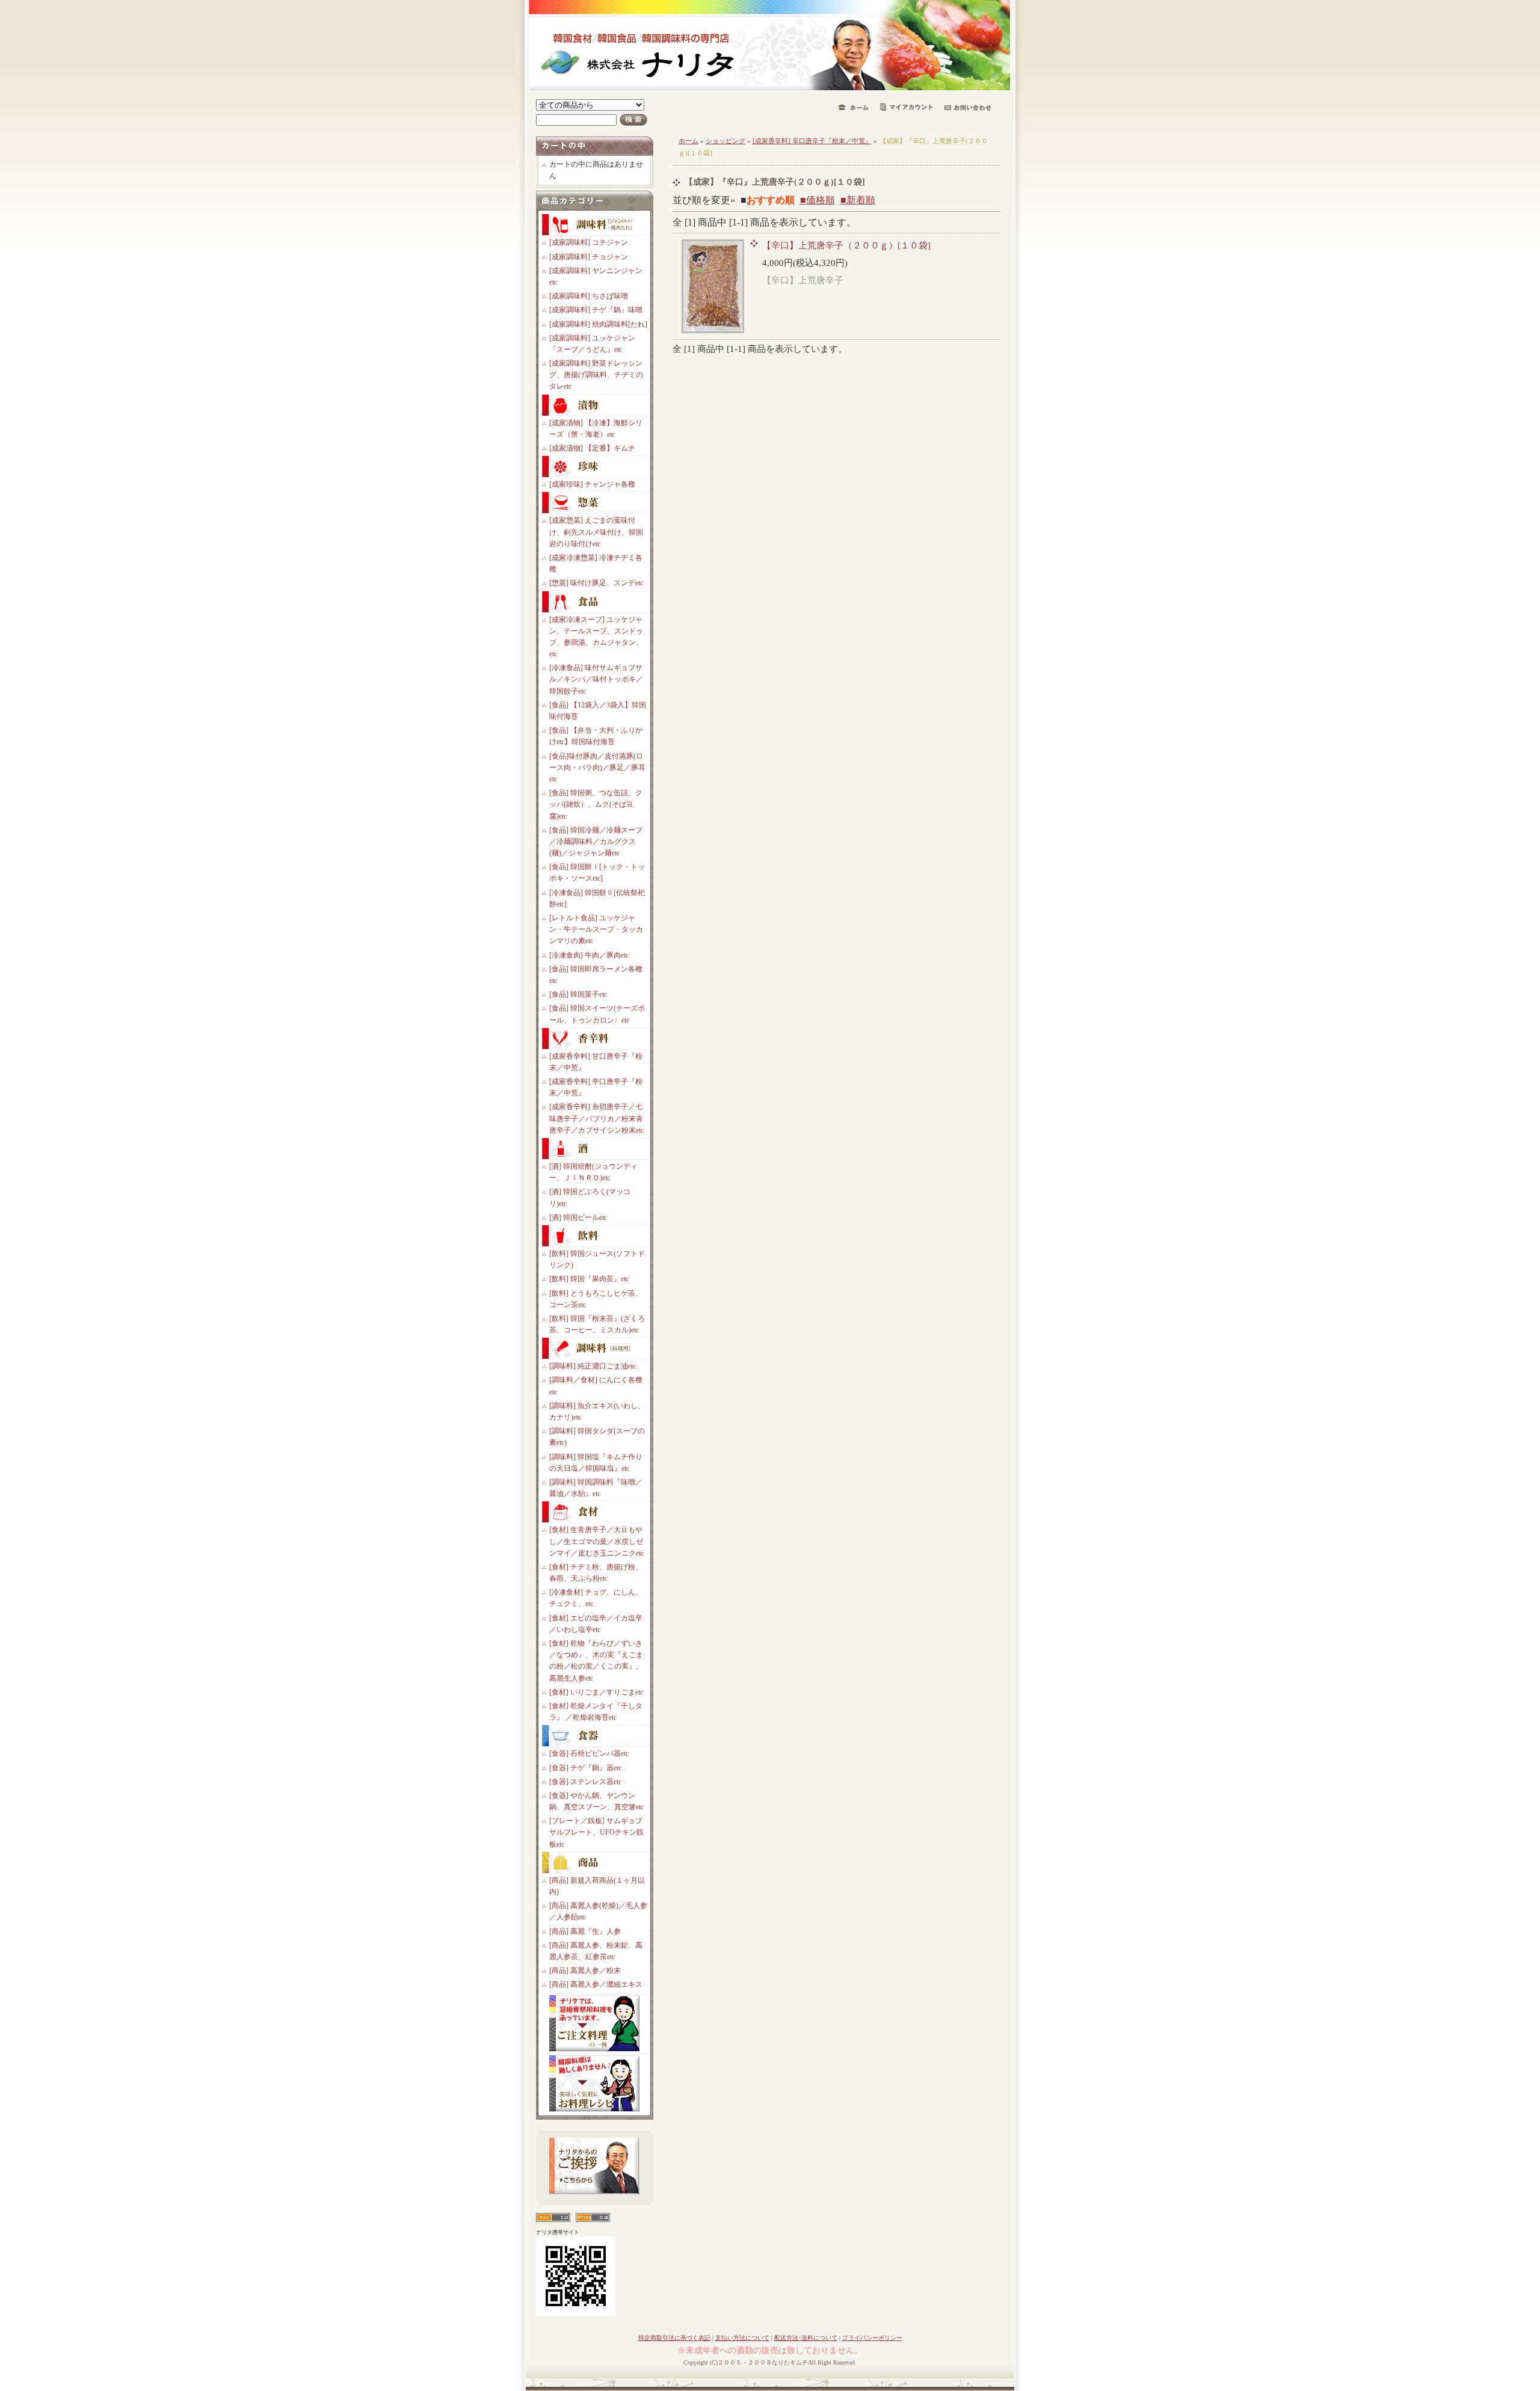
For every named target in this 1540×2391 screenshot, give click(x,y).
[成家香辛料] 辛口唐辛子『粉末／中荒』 (812, 141)
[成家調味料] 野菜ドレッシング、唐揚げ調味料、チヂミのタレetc (596, 375)
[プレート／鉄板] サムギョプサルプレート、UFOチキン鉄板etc (596, 1832)
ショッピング (725, 141)
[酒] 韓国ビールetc (578, 1217)
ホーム (688, 141)
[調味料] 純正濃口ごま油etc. (593, 1366)
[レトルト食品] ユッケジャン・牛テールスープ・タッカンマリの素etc (596, 929)
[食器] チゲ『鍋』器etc (585, 1768)
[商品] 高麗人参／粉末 (585, 1971)
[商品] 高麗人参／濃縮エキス (596, 1984)
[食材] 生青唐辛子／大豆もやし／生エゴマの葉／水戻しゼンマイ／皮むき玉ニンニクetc (596, 1541)
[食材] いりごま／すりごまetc (596, 1692)
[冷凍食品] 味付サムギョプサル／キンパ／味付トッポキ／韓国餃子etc (596, 679)
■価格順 (818, 200)
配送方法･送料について (806, 2338)
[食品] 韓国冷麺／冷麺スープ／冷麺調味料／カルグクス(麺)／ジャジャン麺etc (596, 842)
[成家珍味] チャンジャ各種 (592, 484)
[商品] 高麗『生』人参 (585, 1931)
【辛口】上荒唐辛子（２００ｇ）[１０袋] (846, 245)
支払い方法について (742, 2338)
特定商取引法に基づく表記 (674, 2338)
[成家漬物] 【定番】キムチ (592, 448)
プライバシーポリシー (872, 2338)
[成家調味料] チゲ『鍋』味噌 (596, 310)
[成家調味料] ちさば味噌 (589, 296)
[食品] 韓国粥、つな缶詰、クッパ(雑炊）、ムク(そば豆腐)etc (596, 804)
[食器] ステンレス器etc (585, 1782)
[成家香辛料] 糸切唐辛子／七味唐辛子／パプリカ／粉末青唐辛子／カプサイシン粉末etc (596, 1118)
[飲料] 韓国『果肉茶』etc (589, 1279)
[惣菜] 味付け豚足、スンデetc (596, 583)
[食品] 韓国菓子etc (578, 994)
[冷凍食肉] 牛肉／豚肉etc (589, 955)
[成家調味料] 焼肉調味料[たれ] (598, 324)
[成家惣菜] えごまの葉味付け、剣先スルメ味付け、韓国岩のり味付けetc (596, 532)
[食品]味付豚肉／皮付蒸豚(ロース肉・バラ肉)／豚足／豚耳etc (597, 768)
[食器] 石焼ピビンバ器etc (589, 1753)
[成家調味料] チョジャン (589, 257)
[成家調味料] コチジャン (589, 242)
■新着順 (858, 200)
